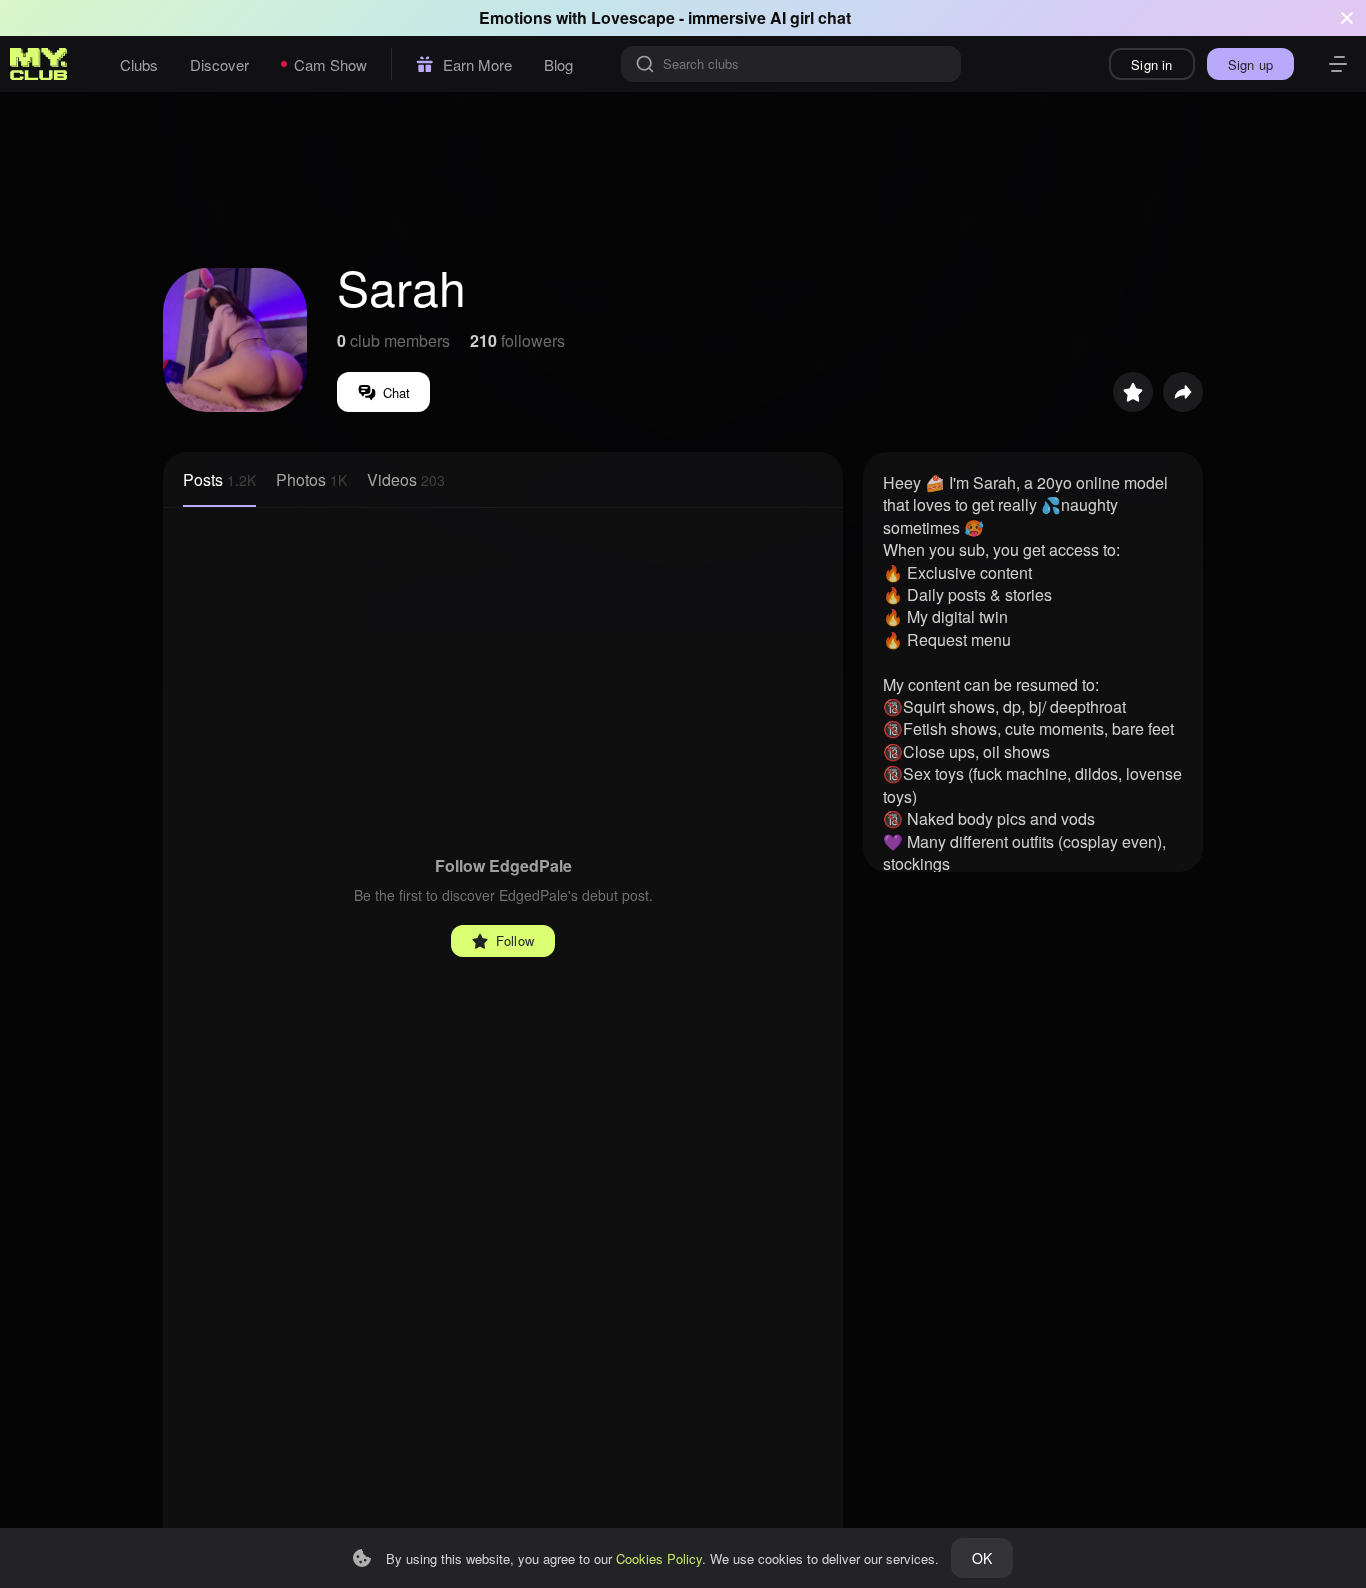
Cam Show (330, 64)
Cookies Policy (659, 1558)
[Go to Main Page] (39, 64)
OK (982, 1558)
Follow (515, 940)
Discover (219, 64)
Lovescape (633, 17)
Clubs (139, 64)
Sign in (1151, 64)
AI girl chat (810, 17)
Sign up (1250, 64)
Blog (558, 64)
